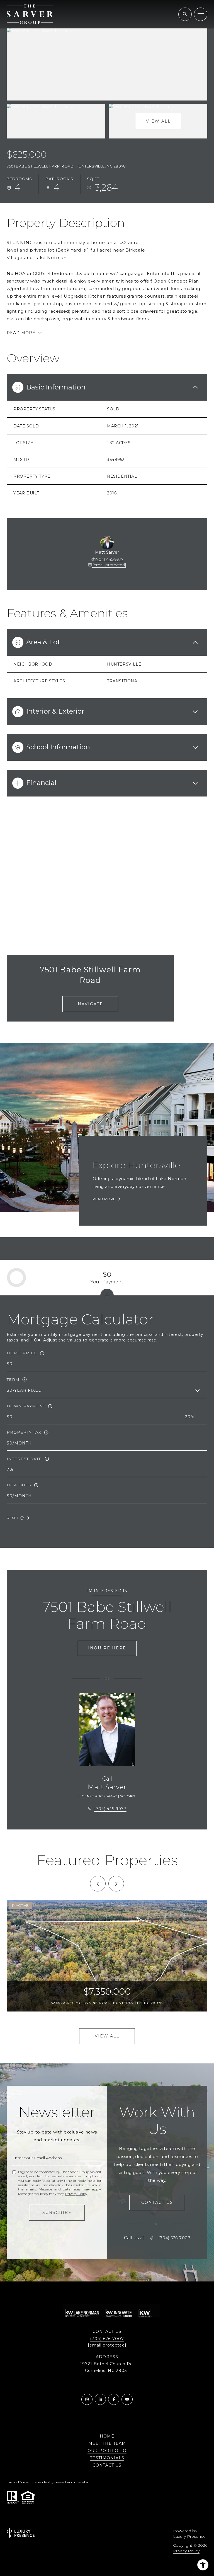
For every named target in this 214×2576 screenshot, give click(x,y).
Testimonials (107, 2458)
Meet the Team (107, 2443)
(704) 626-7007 (174, 2238)
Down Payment (26, 1406)
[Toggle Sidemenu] (201, 14)
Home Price (22, 1353)
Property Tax (24, 1432)
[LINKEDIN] (100, 2399)
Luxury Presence (189, 2536)
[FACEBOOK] (114, 2399)
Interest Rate (24, 1459)
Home (107, 2436)
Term (13, 1379)
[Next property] (116, 1884)
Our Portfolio (107, 2451)
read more (104, 1199)
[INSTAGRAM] (87, 2399)
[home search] (185, 14)
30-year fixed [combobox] (24, 1390)
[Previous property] (98, 1884)
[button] (157, 2203)
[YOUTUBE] (127, 2399)
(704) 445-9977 (109, 559)
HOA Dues (19, 1485)
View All (158, 121)
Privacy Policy (76, 2194)
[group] (107, 1956)
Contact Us (107, 2465)
